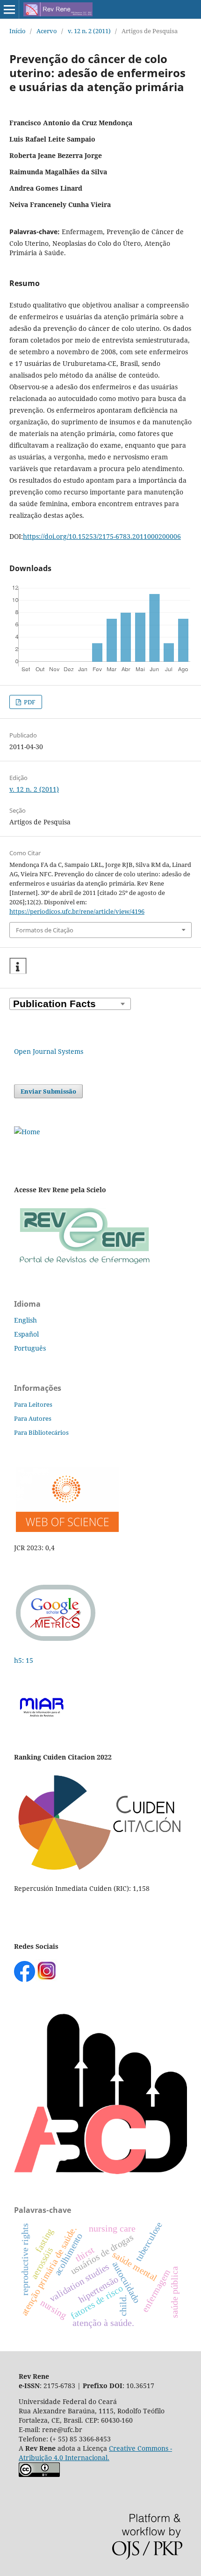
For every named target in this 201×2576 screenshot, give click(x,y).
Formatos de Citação (45, 930)
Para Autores (33, 1418)
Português (30, 1348)
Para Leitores (33, 1404)
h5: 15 (25, 1660)
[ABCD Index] (100, 2172)
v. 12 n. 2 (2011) (89, 31)
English (25, 1320)
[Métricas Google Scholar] (56, 1642)
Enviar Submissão (48, 1091)
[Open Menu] (9, 9)
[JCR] (66, 1529)
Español (26, 1334)
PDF (29, 702)
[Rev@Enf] (84, 1265)
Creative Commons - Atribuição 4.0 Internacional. (95, 2453)
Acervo (47, 31)
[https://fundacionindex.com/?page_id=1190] (100, 1870)
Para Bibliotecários (41, 1432)
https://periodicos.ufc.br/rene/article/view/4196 (77, 911)
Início (18, 31)
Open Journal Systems (49, 1051)
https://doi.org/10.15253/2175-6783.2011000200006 (102, 536)
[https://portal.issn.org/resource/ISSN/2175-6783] (27, 1132)
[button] (18, 966)
